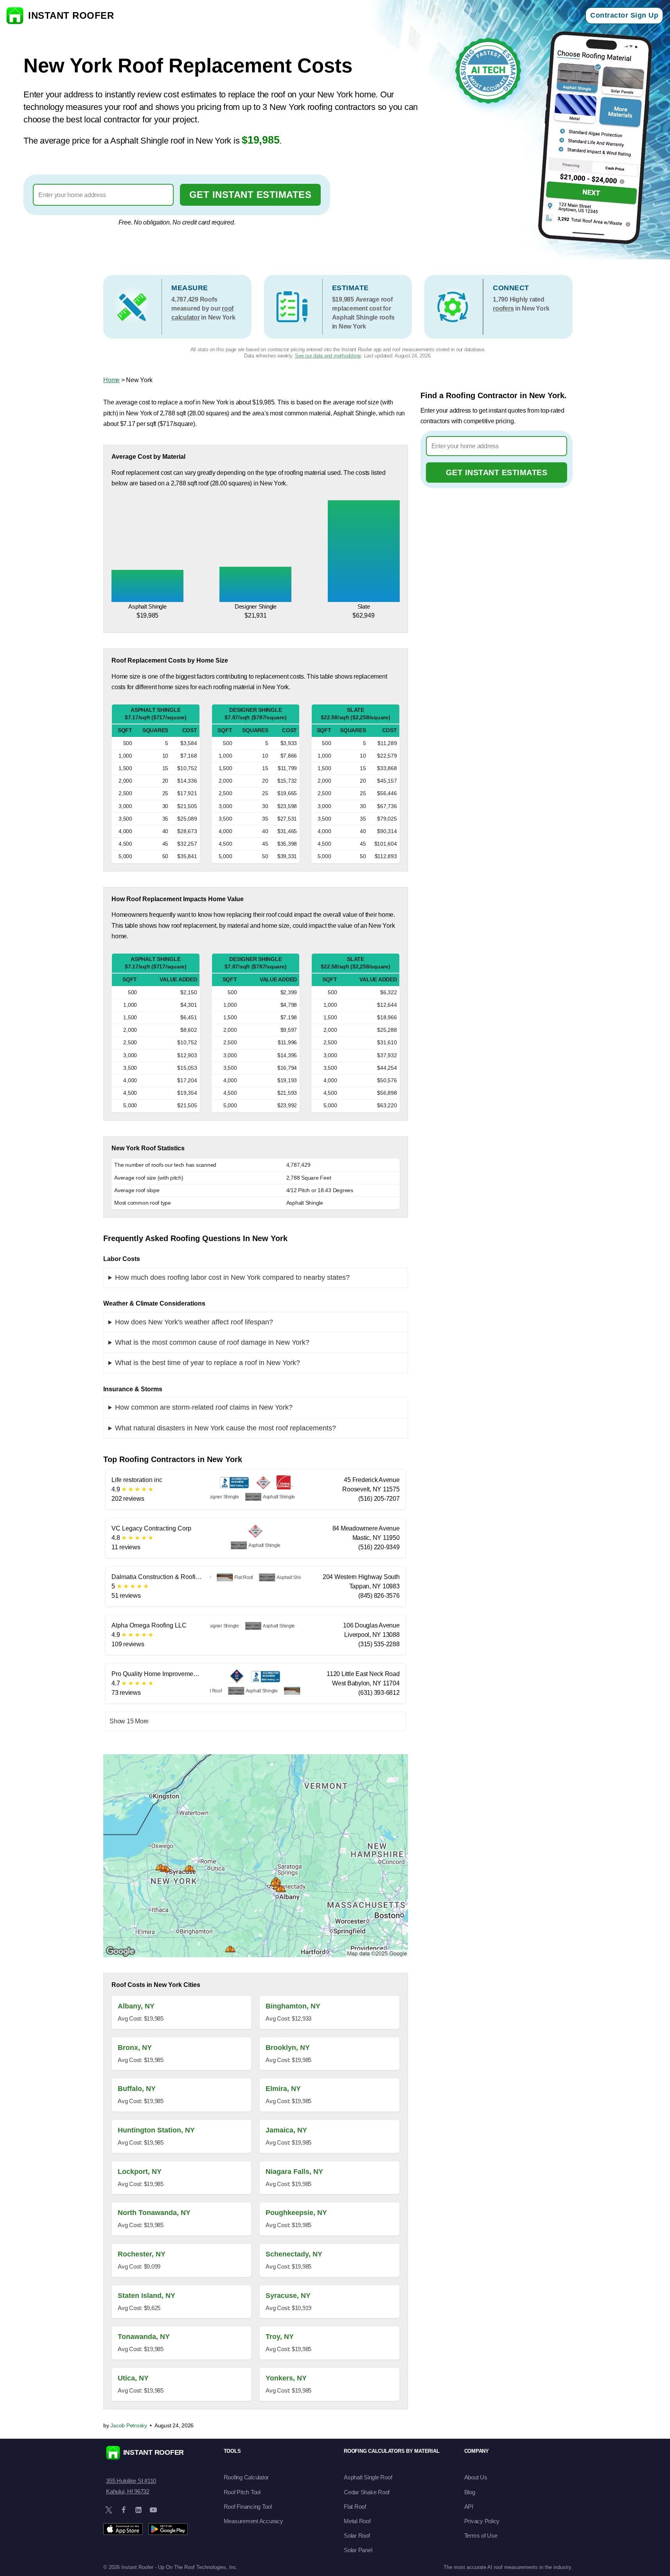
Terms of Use (481, 2536)
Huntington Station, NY (156, 2130)
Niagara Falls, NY (294, 2172)
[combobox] (103, 195)
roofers (503, 308)
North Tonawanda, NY (154, 2213)
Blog (470, 2492)
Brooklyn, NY (288, 2048)
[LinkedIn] (138, 2510)
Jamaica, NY (286, 2130)
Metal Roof (357, 2521)
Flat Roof (355, 2507)
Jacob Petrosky (129, 2425)
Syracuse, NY (288, 2296)
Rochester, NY (142, 2254)
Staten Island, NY (146, 2296)
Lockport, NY (140, 2172)
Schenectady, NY (294, 2254)
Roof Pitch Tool (242, 2492)
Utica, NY (133, 2378)
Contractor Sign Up (624, 15)
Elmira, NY (283, 2089)
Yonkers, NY (286, 2378)
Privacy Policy (482, 2521)
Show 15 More (129, 1721)
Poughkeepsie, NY (296, 2213)
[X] (109, 2510)
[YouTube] (153, 2510)
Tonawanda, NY (144, 2337)
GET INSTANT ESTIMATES (251, 195)
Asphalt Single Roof (368, 2477)
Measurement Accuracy (253, 2521)
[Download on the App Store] (123, 2529)
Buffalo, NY (137, 2089)
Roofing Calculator (246, 2477)
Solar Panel (358, 2550)
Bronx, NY (135, 2048)
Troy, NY (280, 2337)
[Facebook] (124, 2510)
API (469, 2507)
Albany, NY (136, 2006)
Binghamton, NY (293, 2006)
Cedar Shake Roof (367, 2492)
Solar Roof (357, 2536)
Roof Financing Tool (248, 2507)
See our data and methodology (328, 356)
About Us (476, 2477)
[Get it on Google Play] (168, 2529)
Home (111, 380)
